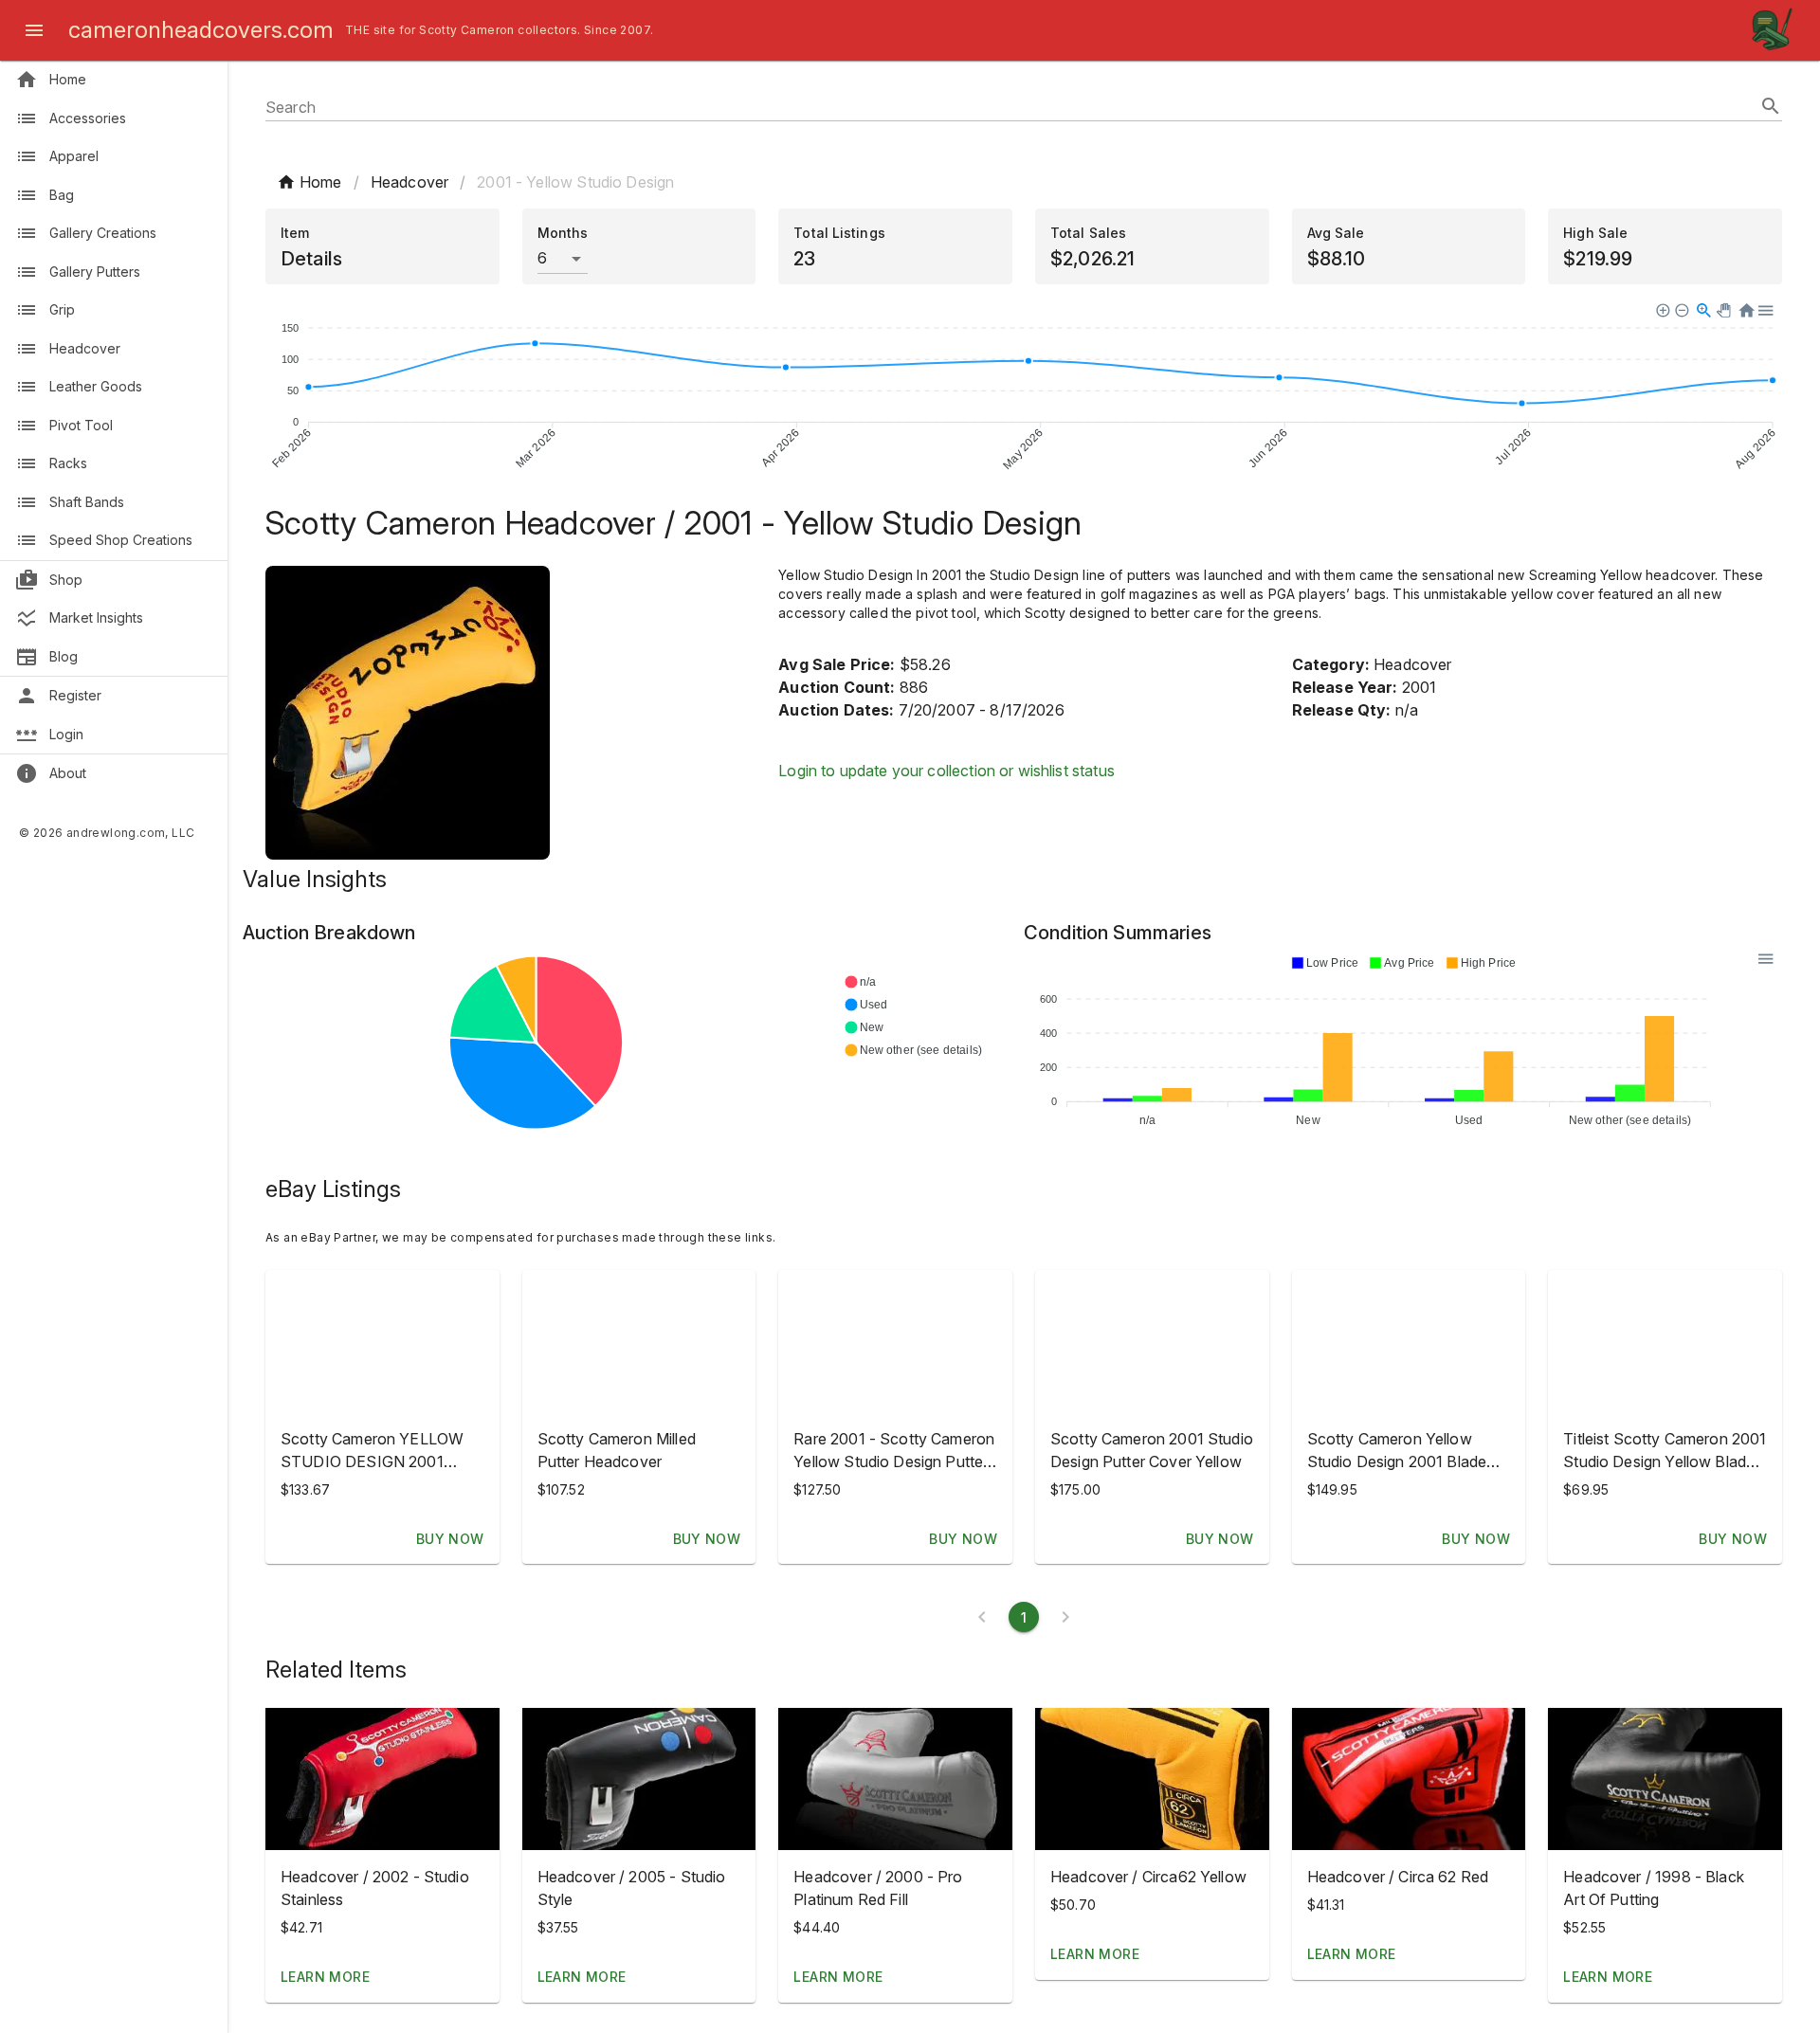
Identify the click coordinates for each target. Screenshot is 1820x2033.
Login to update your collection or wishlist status (946, 771)
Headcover (409, 182)
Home (321, 182)
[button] (382, 1779)
